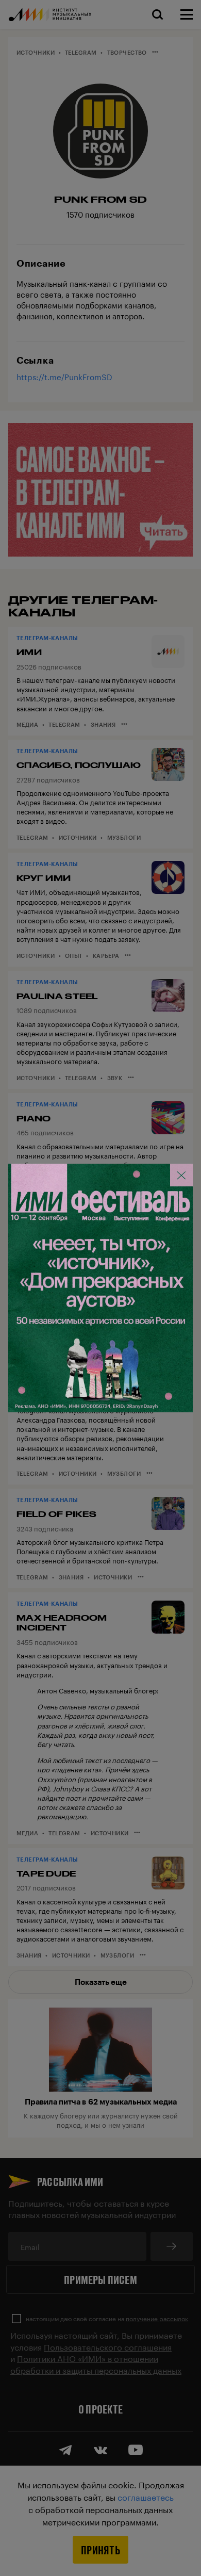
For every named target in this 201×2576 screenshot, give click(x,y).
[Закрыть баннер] (181, 1175)
